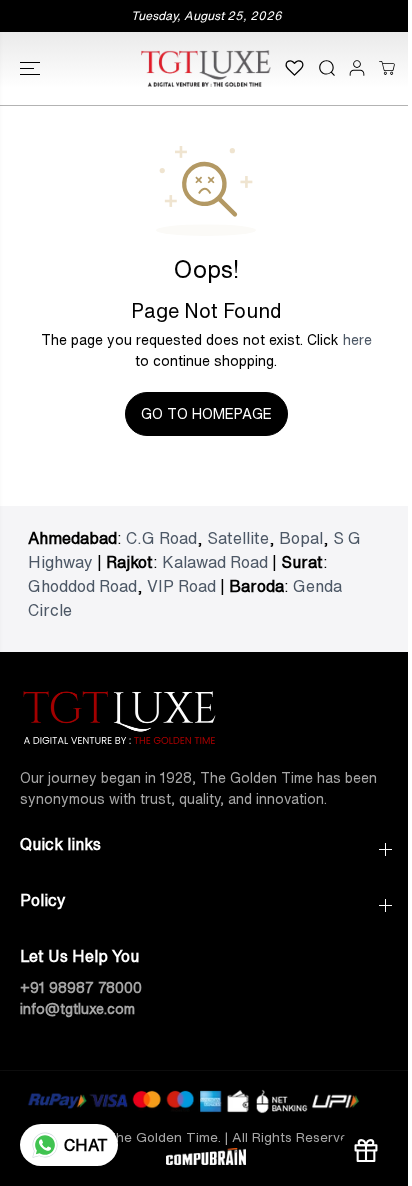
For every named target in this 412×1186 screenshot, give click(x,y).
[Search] (327, 68)
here (357, 340)
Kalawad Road (215, 562)
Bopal (301, 538)
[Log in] (357, 68)
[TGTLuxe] (206, 68)
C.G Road (161, 538)
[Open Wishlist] (294, 68)
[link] (206, 714)
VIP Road (181, 586)
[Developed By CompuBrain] (206, 1160)
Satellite (238, 538)
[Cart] (387, 68)
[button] (32, 68)
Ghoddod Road (82, 586)
